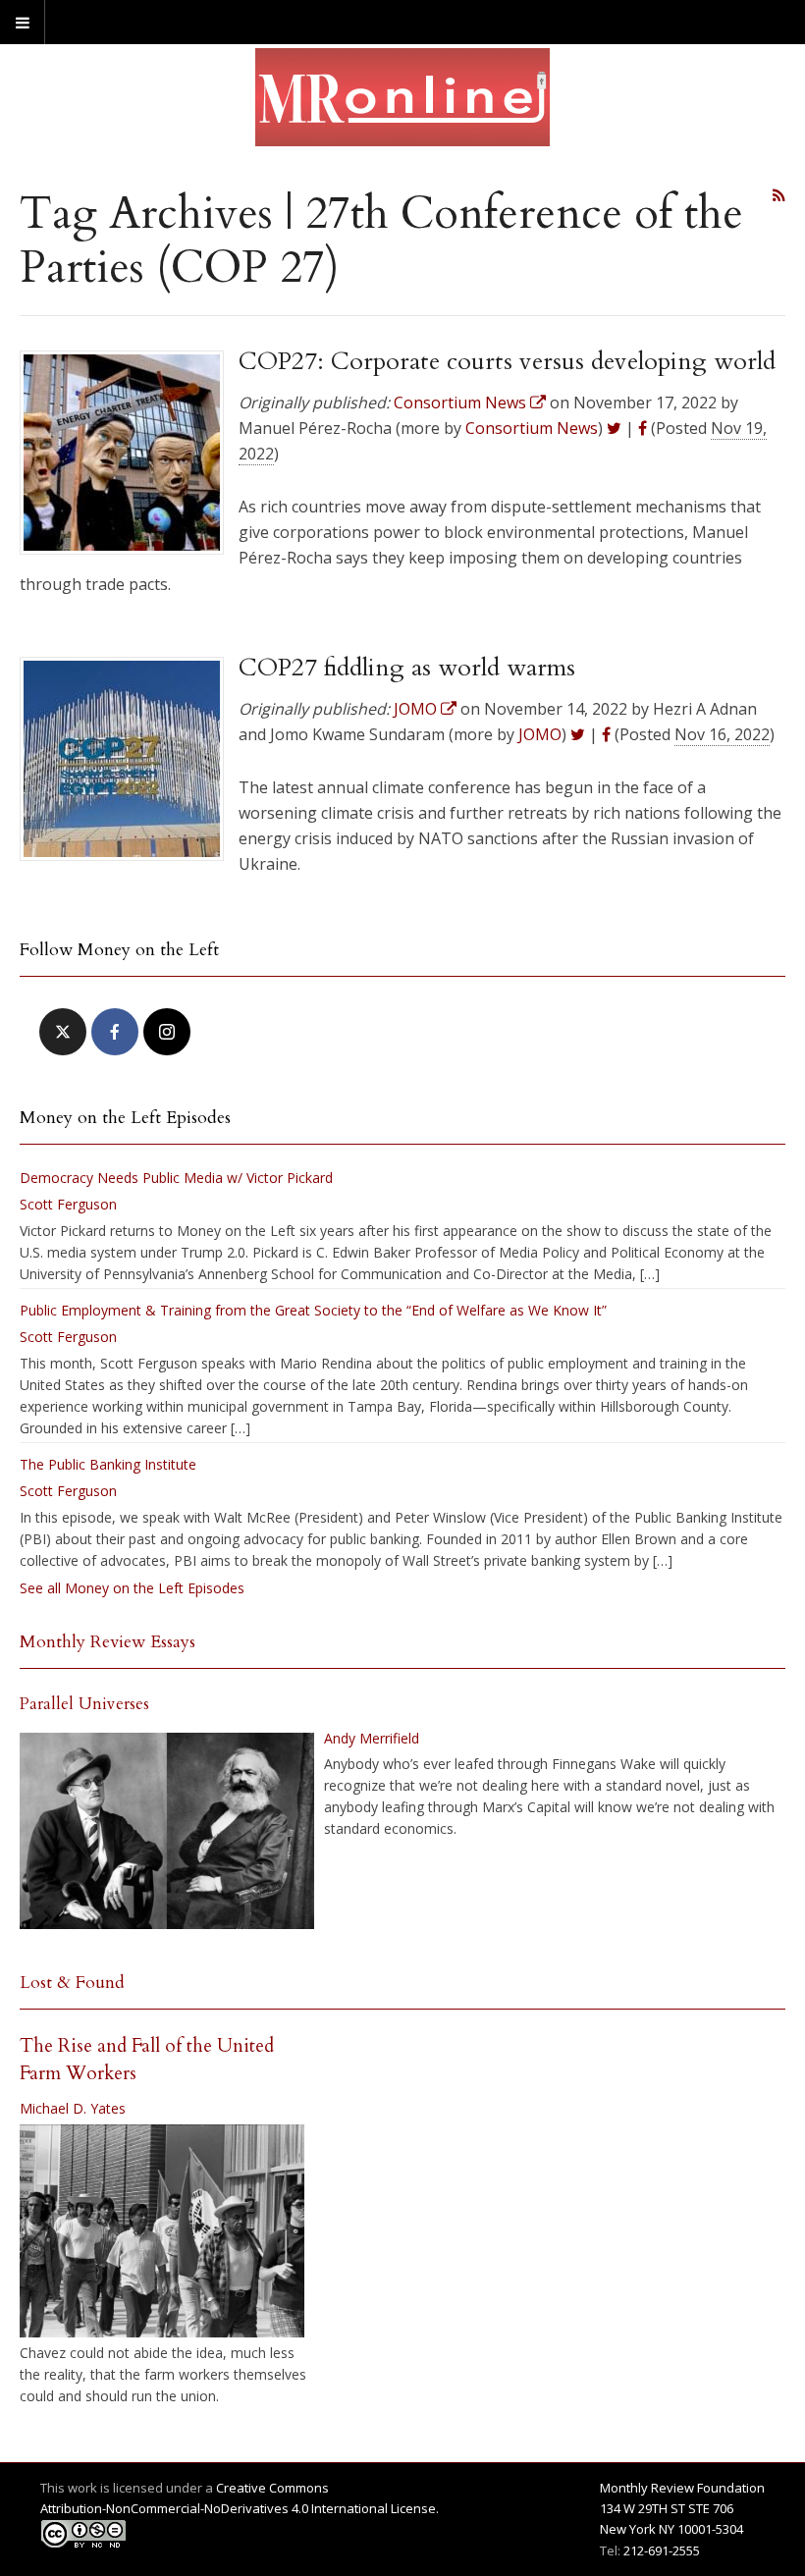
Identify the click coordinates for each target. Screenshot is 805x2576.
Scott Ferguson (68, 1204)
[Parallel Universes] (167, 1831)
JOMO (540, 734)
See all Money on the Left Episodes (132, 1588)
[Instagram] (167, 1032)
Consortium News (532, 428)
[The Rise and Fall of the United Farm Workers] (162, 2231)
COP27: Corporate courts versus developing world (507, 361)
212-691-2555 (662, 2550)
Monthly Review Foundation (682, 2488)
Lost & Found (72, 1983)
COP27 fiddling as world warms (407, 668)
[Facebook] (115, 1032)
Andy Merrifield (372, 1738)
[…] (650, 1274)
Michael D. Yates (73, 2108)
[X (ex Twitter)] (63, 1032)
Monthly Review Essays (107, 1642)
